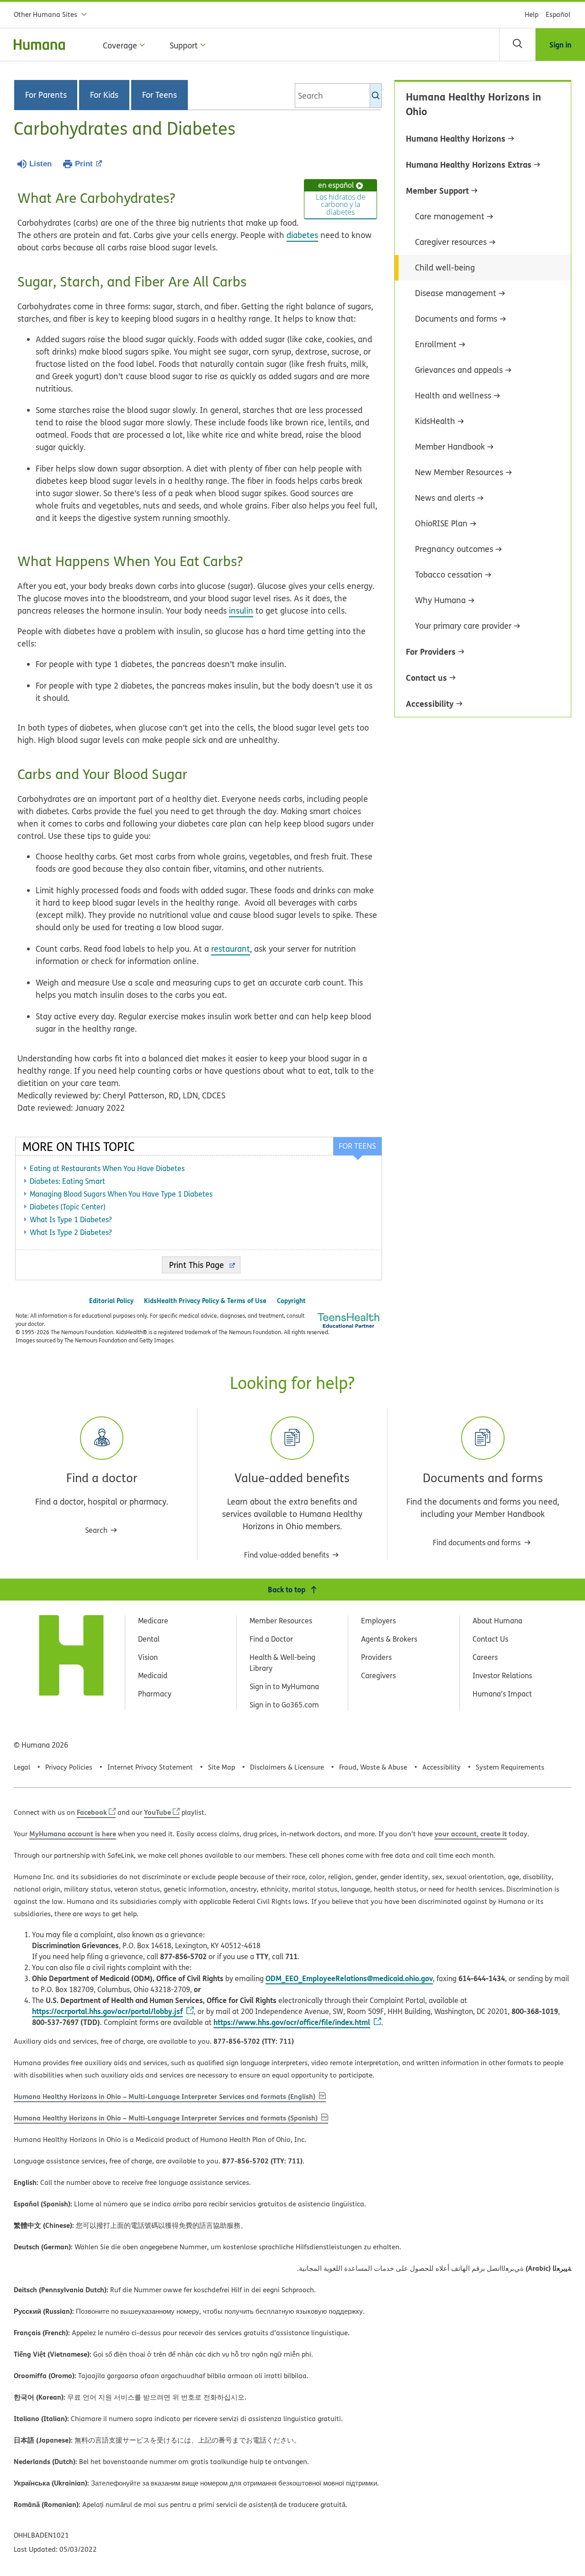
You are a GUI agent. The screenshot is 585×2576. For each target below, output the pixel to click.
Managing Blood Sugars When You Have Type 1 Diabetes (121, 1194)
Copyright (291, 1301)
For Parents (46, 95)
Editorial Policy (111, 1301)
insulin (241, 611)
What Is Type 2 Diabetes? (71, 1232)
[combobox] (338, 95)
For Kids (104, 95)
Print (84, 164)
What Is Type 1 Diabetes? (71, 1219)
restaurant (231, 949)
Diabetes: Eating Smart (67, 1181)
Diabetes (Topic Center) (68, 1207)
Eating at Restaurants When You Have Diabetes (107, 1168)
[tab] (357, 1146)
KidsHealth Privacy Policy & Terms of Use (205, 1301)
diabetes (302, 235)
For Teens (160, 95)
